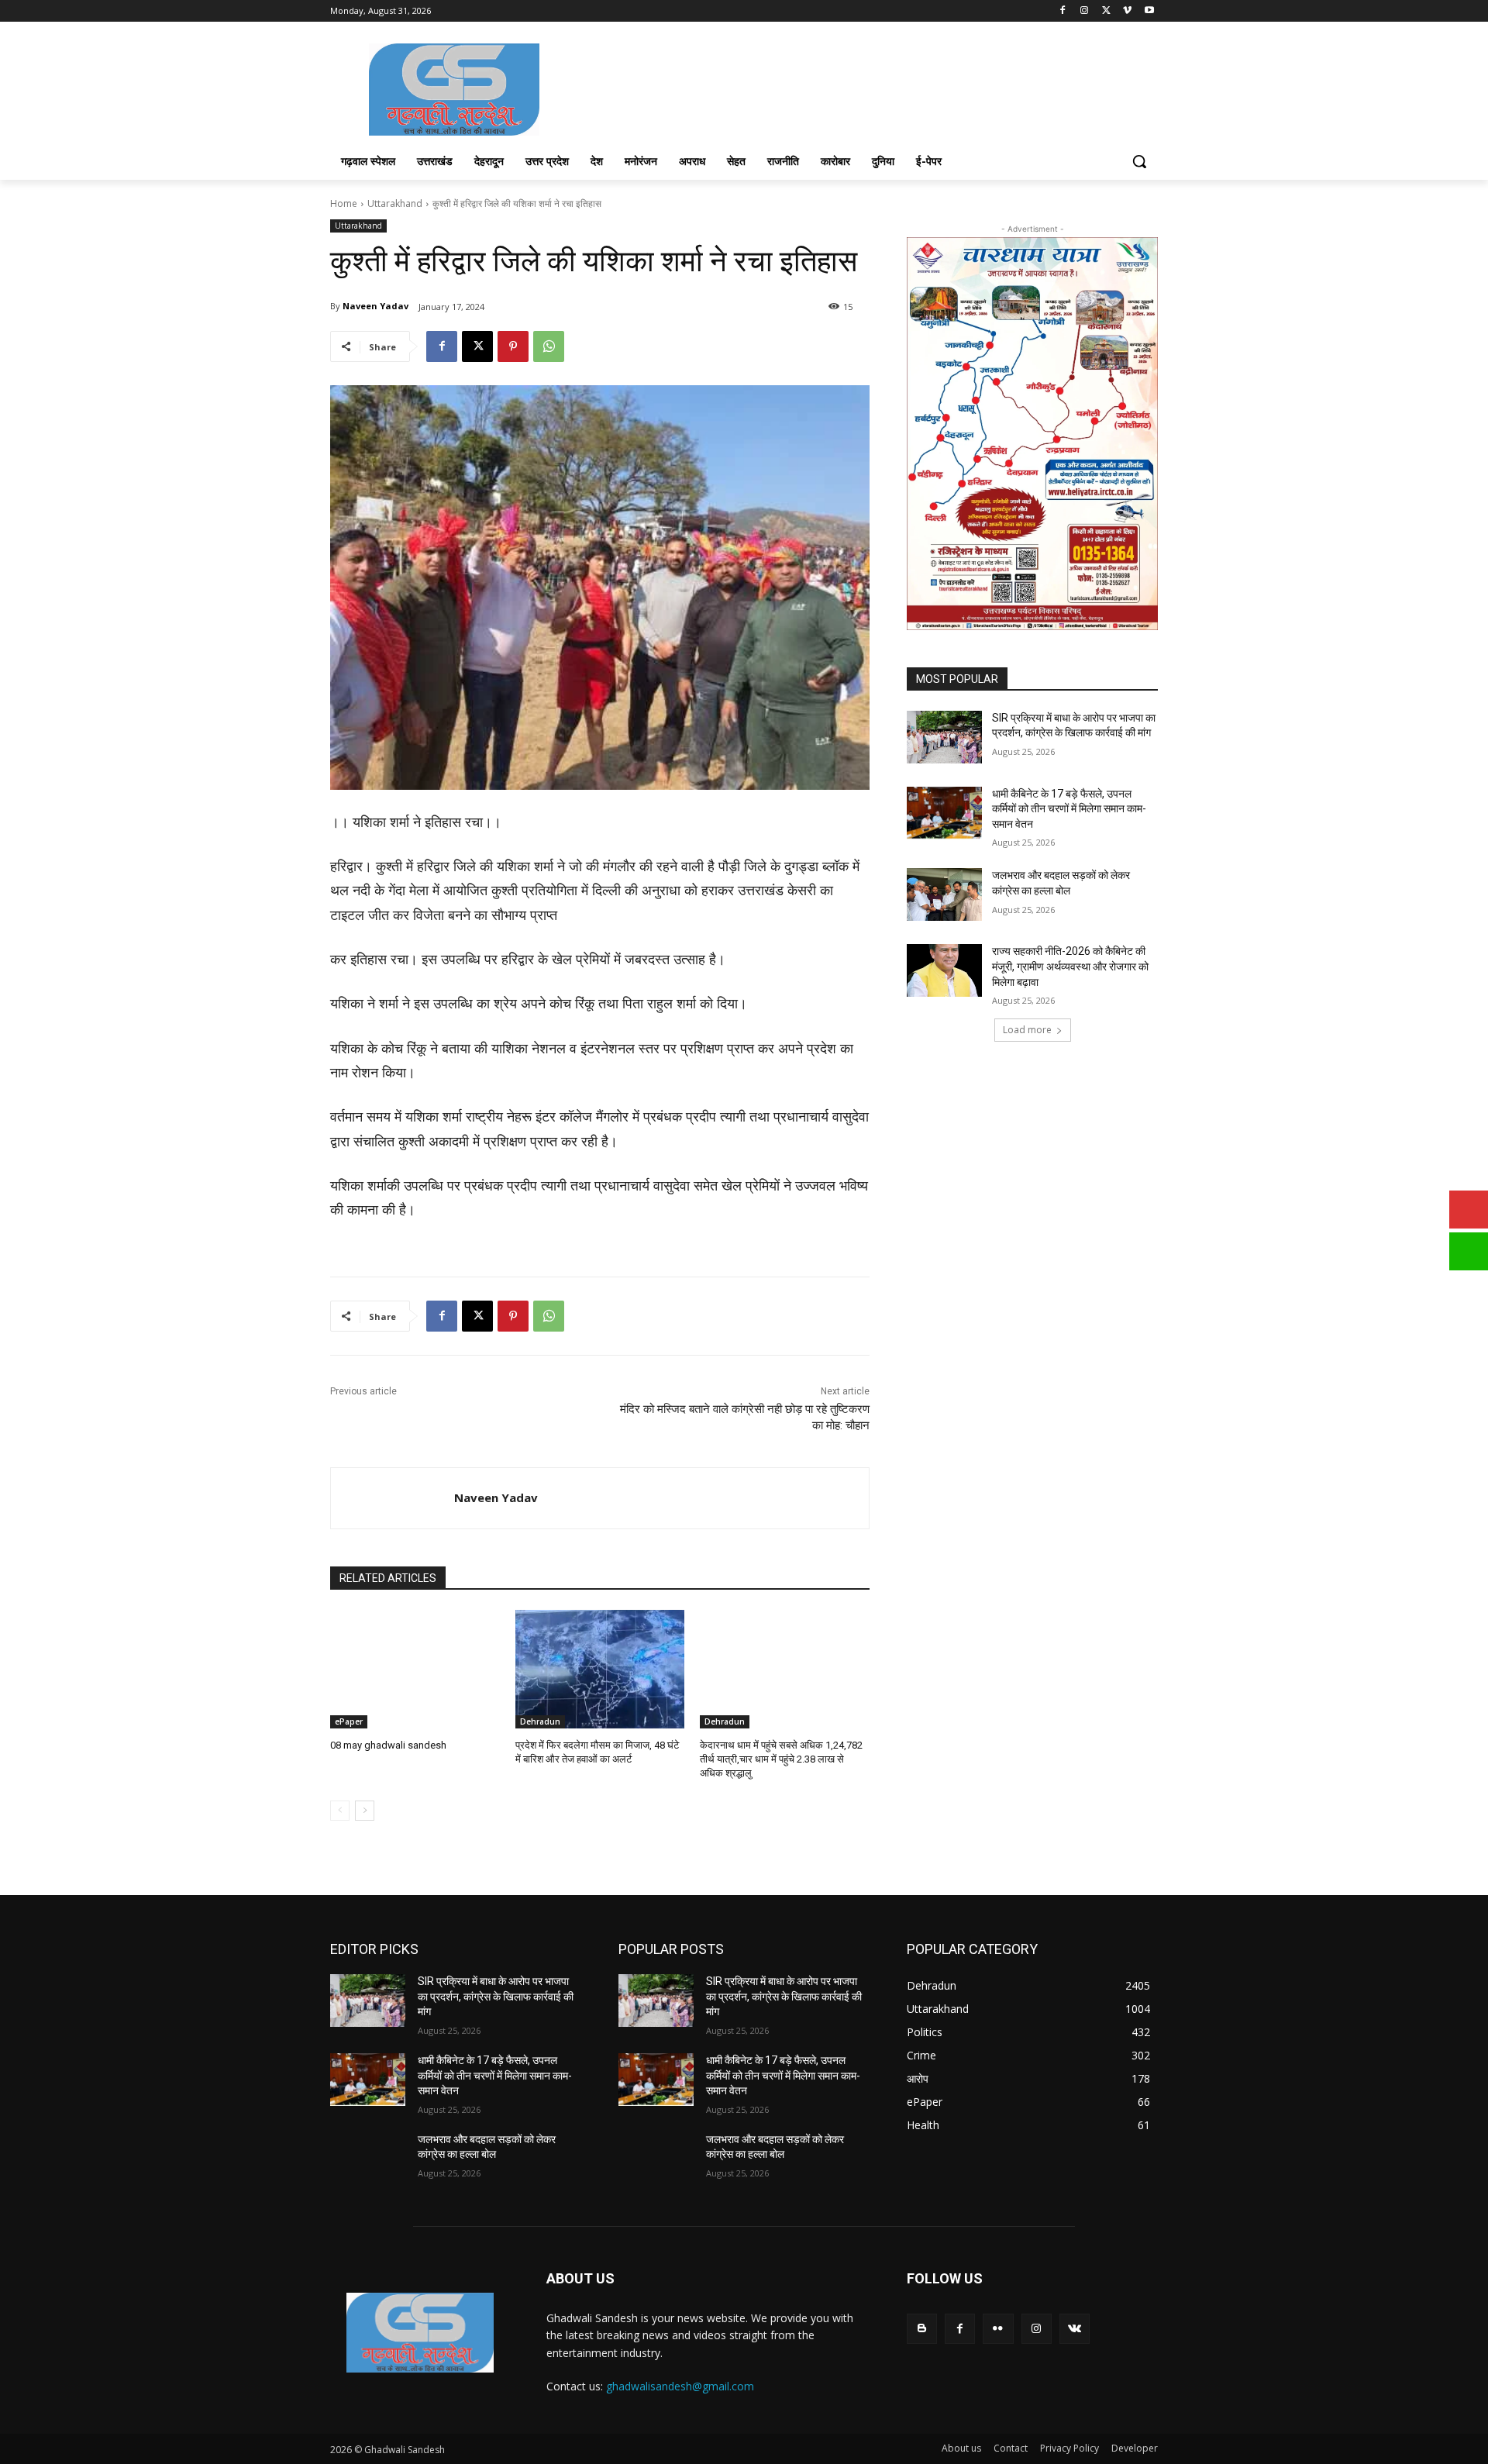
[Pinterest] (513, 346)
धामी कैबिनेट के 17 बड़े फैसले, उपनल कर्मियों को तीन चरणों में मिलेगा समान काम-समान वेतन (1069, 809)
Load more (1027, 1030)
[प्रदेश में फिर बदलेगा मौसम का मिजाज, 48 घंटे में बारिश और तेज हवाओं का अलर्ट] (600, 1669)
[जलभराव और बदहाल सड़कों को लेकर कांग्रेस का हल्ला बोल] (944, 894)
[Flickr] (998, 2329)
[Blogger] (922, 2329)
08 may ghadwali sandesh (388, 1745)
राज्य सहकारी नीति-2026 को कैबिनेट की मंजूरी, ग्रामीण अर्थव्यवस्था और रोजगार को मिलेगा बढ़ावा (1070, 966)
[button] (1139, 161)
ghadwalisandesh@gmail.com (680, 2386)
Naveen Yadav (375, 306)
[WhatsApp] (549, 346)
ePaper (349, 1721)
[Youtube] (1149, 11)
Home (344, 203)
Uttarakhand (395, 203)
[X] (1106, 11)
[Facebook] (1063, 11)
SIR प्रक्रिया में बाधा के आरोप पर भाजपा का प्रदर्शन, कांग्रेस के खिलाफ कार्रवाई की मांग (496, 1996)
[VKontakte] (1075, 2329)
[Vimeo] (1127, 11)
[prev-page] (340, 1811)
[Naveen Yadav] (393, 1498)
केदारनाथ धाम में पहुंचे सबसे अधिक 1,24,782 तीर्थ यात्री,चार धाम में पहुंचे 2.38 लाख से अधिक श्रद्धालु (781, 1759)
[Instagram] (1085, 11)
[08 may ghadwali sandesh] (415, 1669)
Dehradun (540, 1721)
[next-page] (365, 1811)
